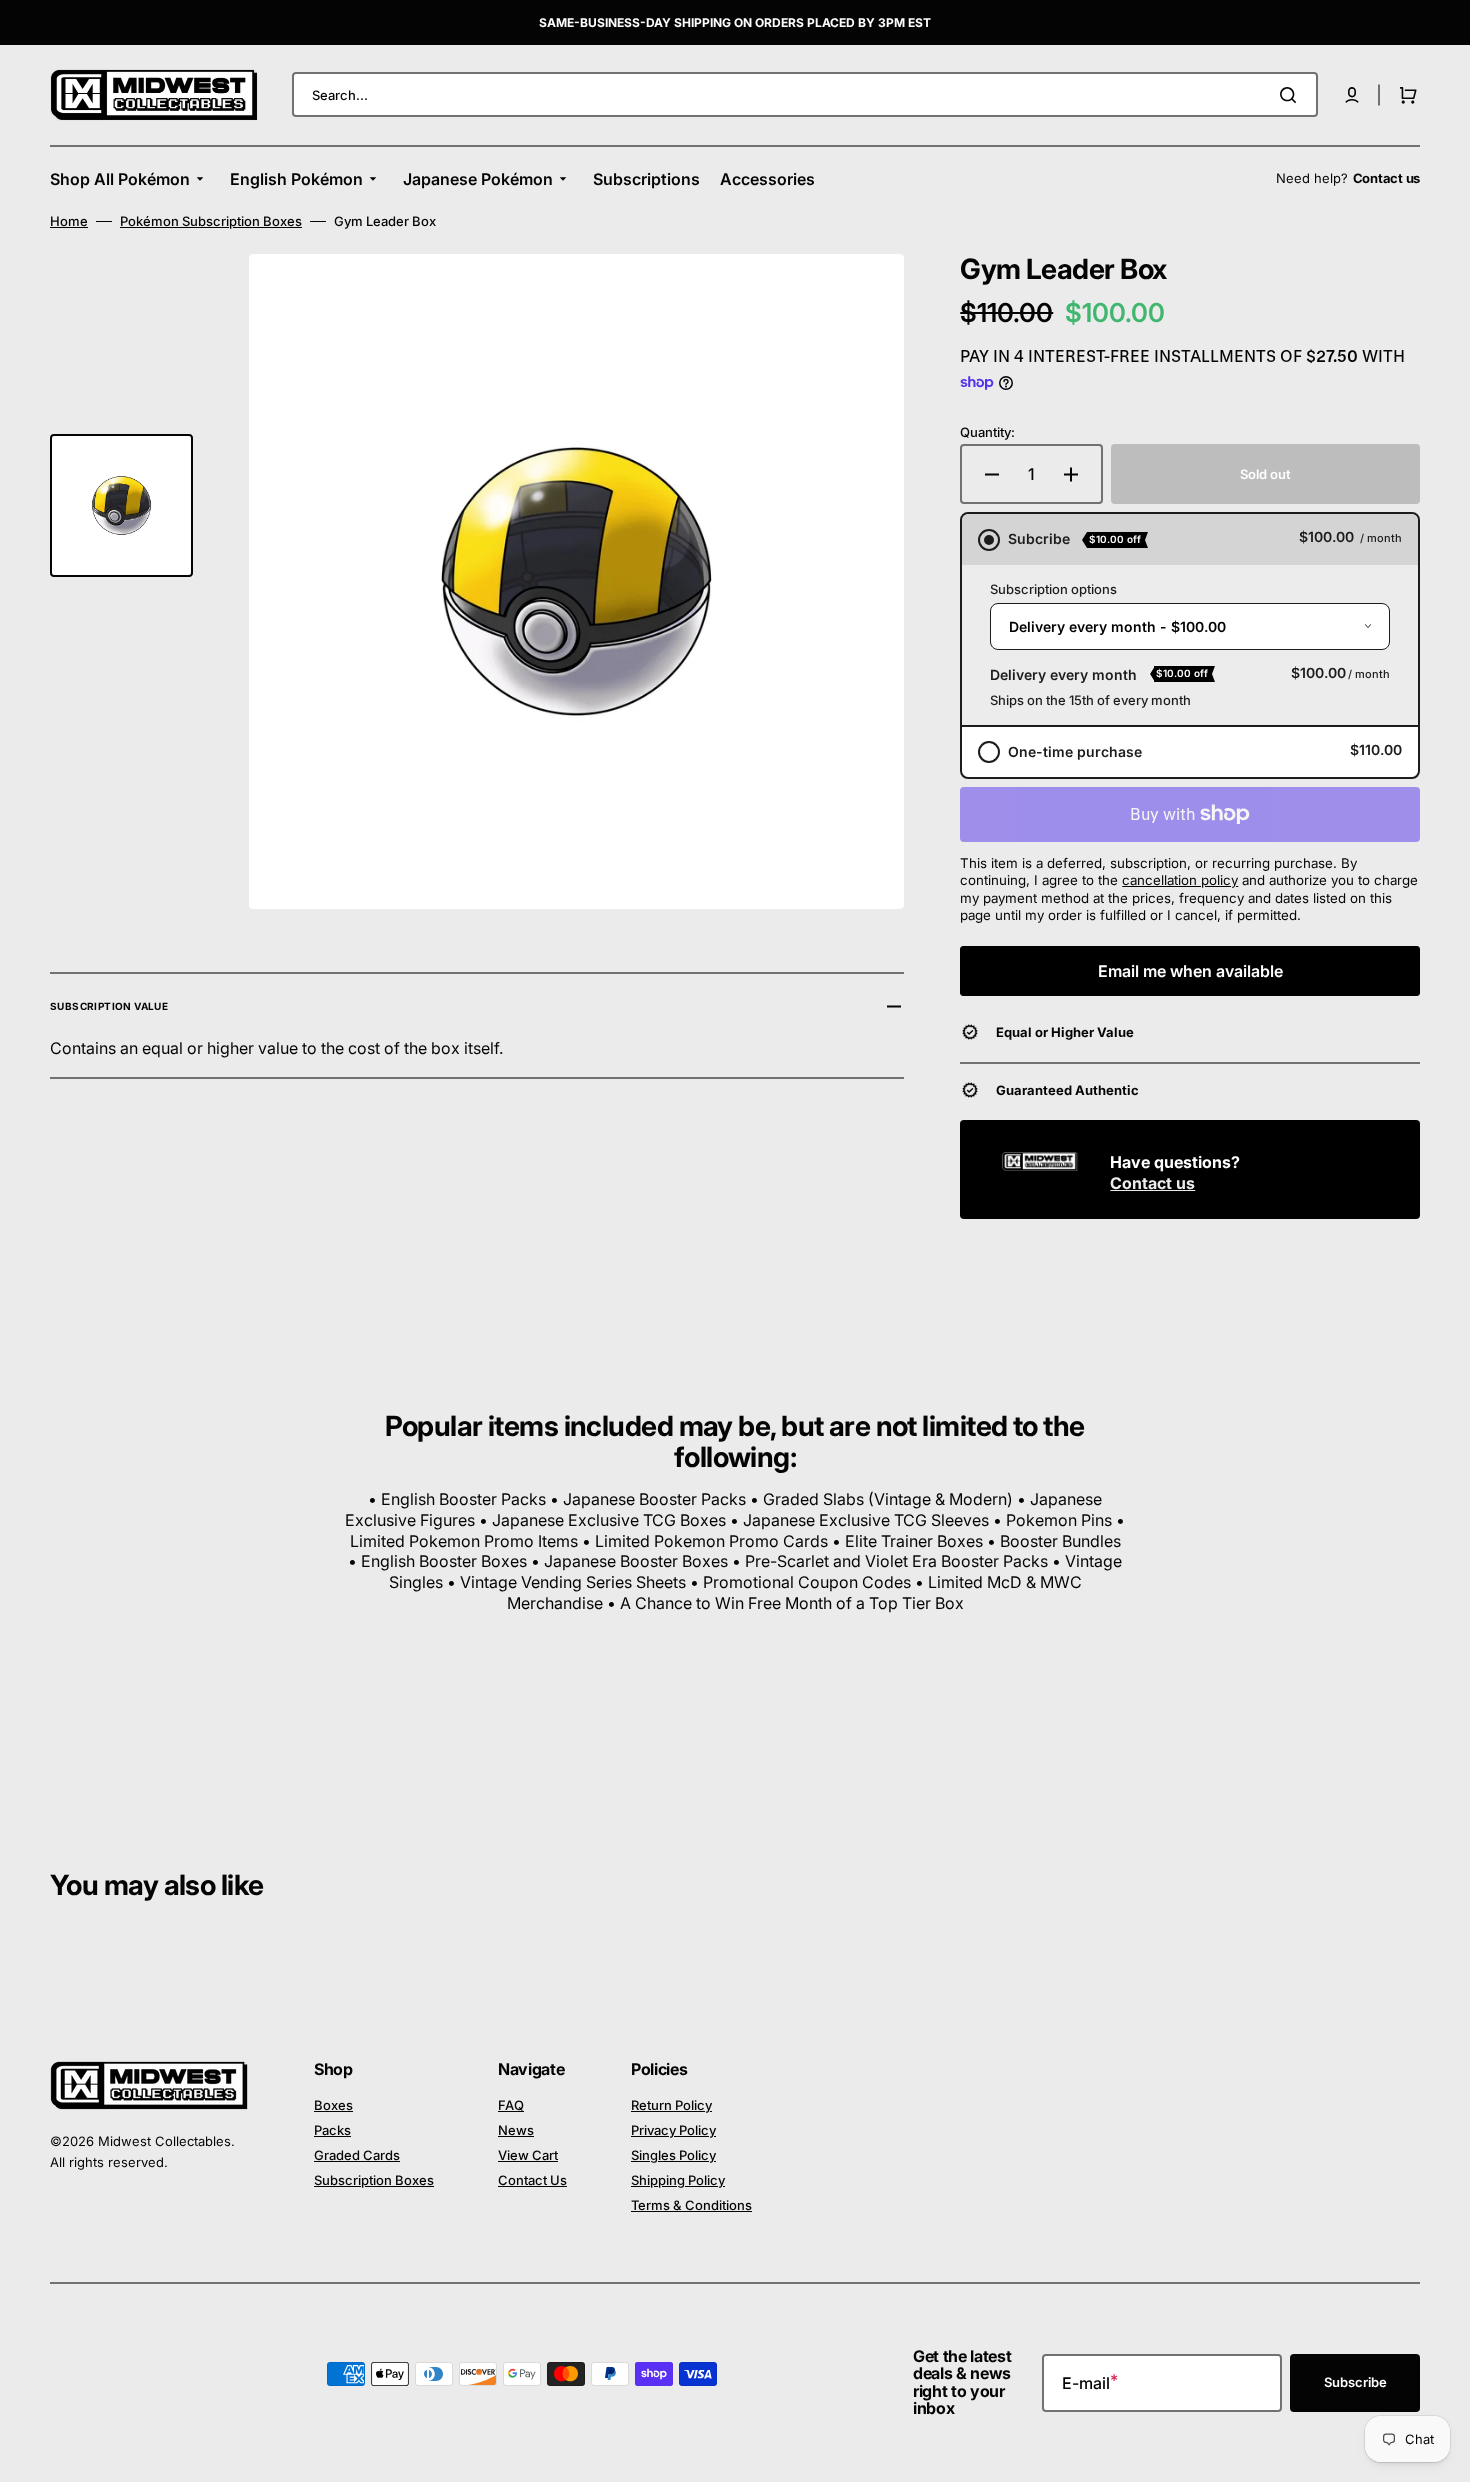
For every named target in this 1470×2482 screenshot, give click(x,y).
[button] (1352, 95)
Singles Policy (673, 2155)
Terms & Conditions (691, 2205)
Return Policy (671, 2105)
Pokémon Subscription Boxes (211, 221)
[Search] (1292, 95)
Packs (332, 2130)
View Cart (528, 2155)
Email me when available (1190, 971)
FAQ (511, 2105)
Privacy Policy (673, 2130)
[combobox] (805, 94)
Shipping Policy (678, 2180)
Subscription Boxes (374, 2180)
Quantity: (987, 432)
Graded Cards (357, 2155)
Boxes (333, 2105)
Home (69, 221)
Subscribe (1355, 2382)
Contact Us (532, 2180)
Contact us (1152, 1183)
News (516, 2130)
